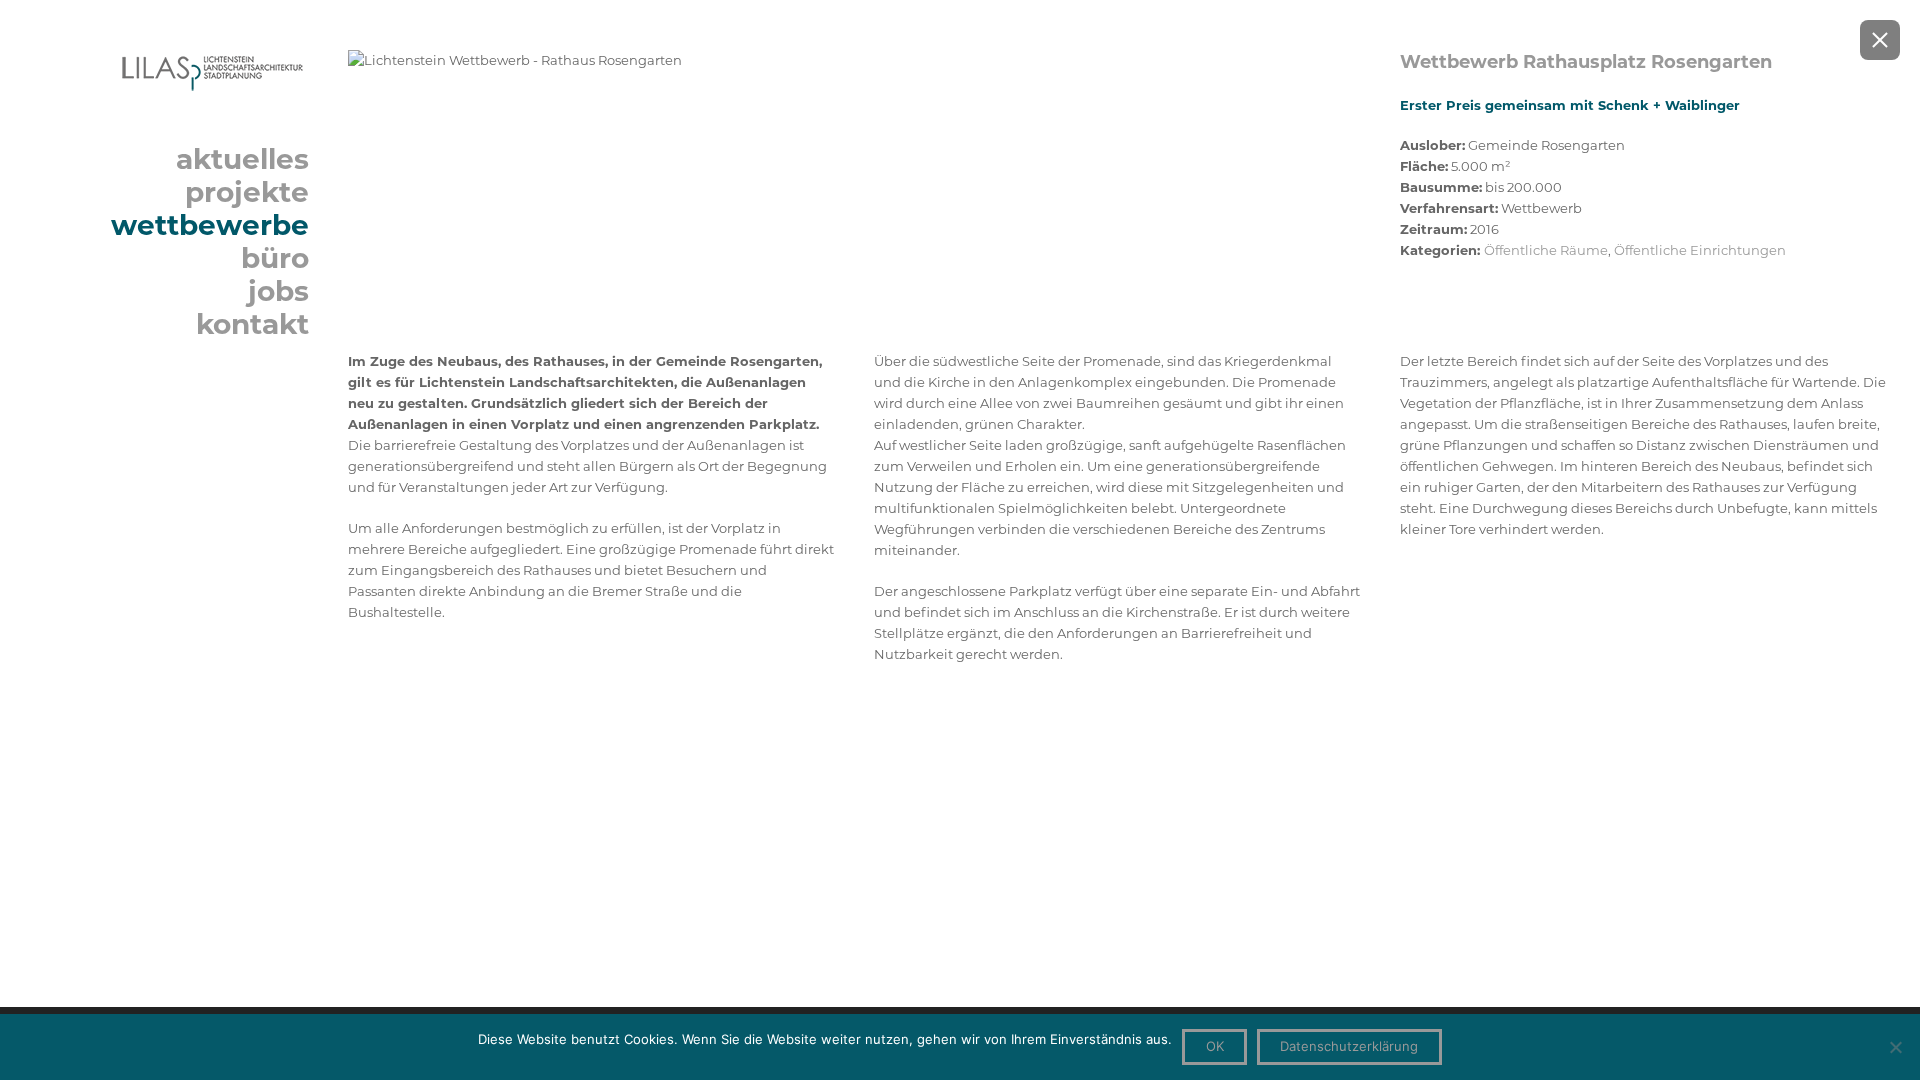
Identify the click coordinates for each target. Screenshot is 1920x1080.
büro (275, 258)
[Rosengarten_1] (854, 60)
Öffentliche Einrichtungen (1700, 250)
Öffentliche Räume (1546, 250)
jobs (278, 291)
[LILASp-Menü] (171, 71)
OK (1215, 1046)
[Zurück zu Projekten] (1880, 40)
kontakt (252, 324)
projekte (247, 192)
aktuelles (242, 159)
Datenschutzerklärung (1349, 1046)
